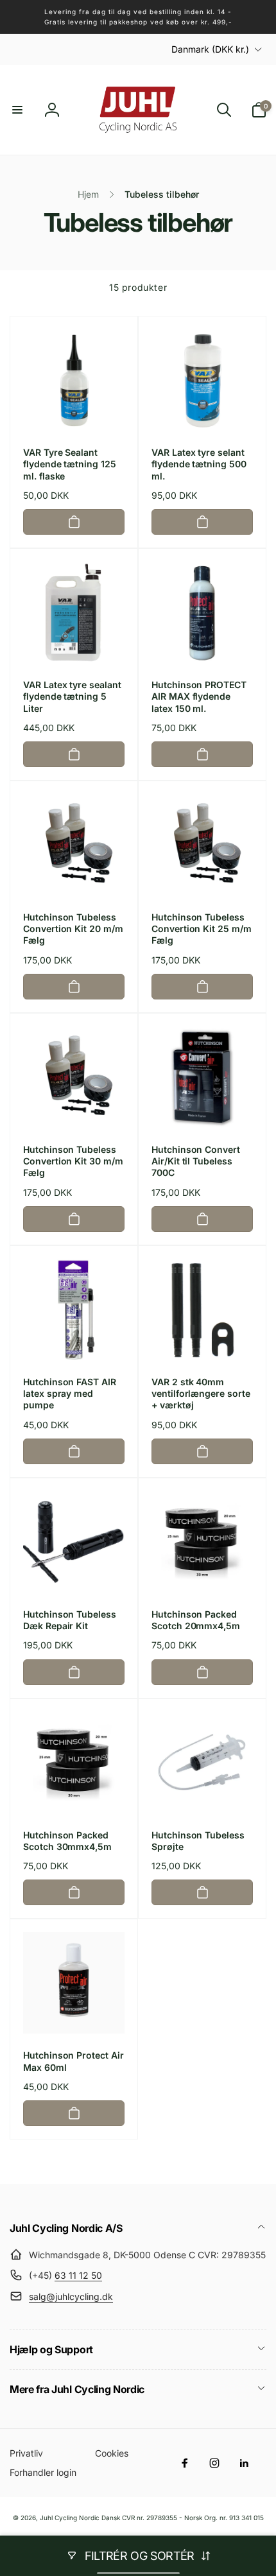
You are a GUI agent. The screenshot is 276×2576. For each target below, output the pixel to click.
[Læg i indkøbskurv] (74, 522)
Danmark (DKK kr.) (210, 49)
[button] (17, 110)
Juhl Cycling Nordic (70, 2518)
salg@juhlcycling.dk (71, 2296)
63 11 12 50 (78, 2275)
